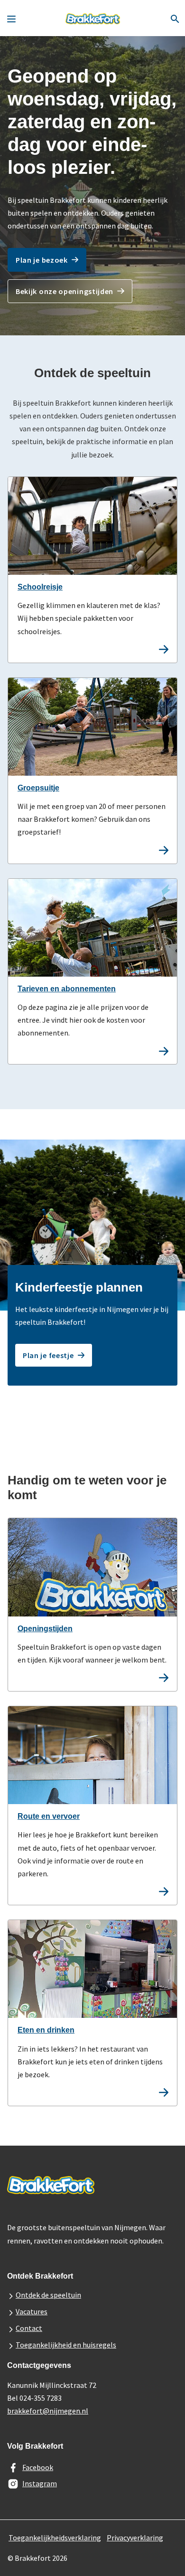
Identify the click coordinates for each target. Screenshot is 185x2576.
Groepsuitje (38, 788)
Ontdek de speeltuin (48, 2295)
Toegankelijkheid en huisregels (66, 2345)
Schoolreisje (40, 587)
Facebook (38, 2467)
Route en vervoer (49, 1816)
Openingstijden (45, 1629)
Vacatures (32, 2311)
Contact (29, 2328)
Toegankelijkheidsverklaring (55, 2538)
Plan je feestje (48, 1355)
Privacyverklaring (135, 2538)
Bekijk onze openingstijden (65, 291)
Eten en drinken (46, 2030)
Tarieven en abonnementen (67, 989)
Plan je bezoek (42, 260)
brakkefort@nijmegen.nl (48, 2411)
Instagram (40, 2483)
